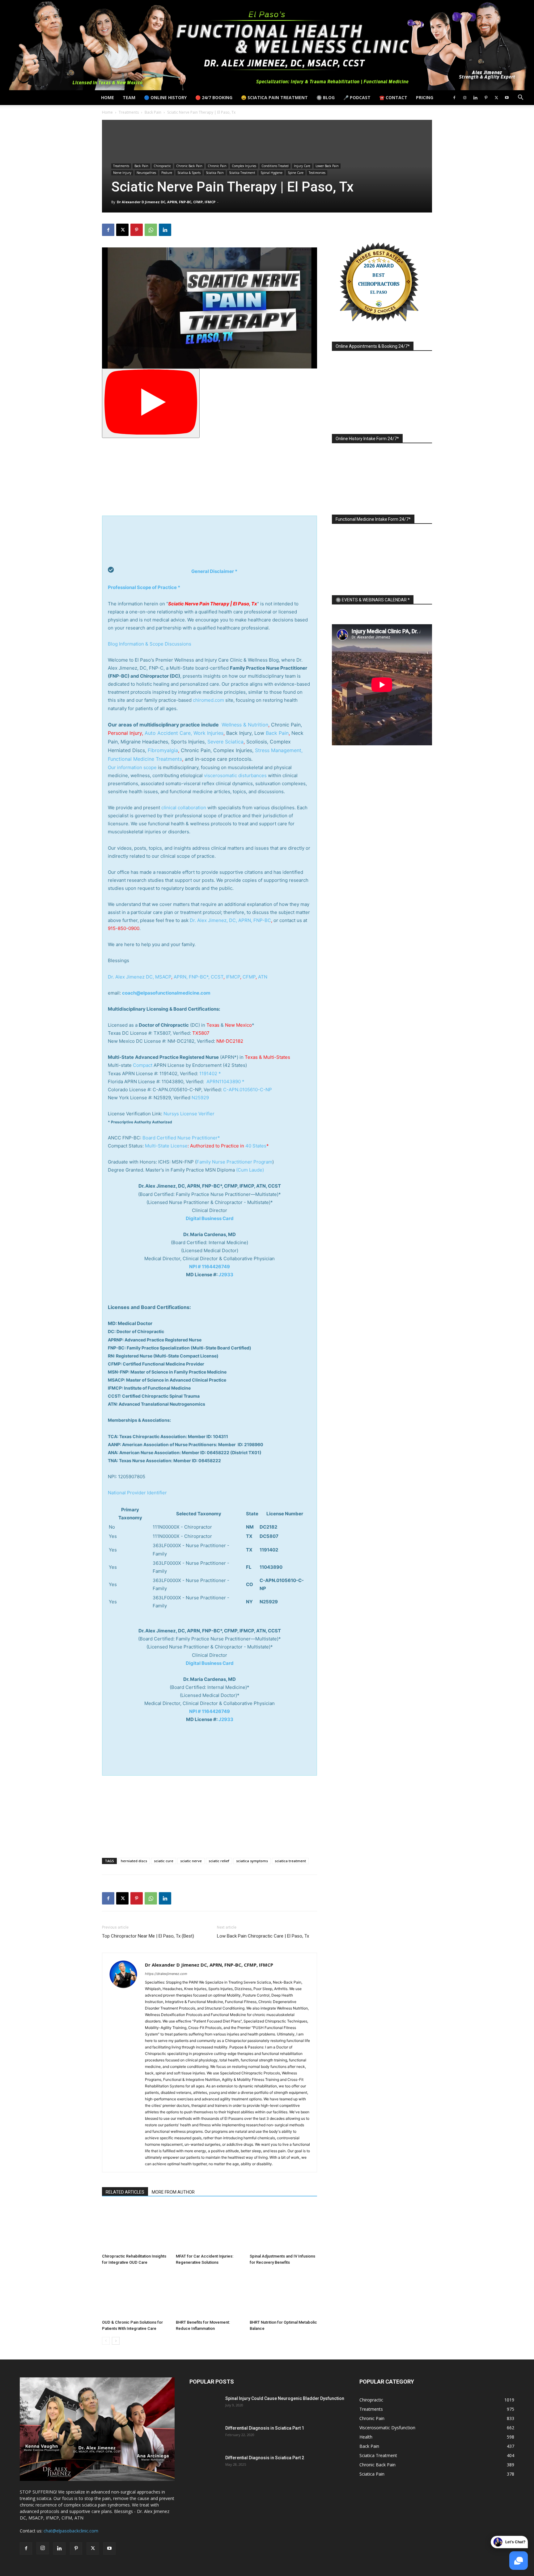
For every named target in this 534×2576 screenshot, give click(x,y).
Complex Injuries (244, 166)
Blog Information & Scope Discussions (150, 644)
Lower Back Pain (327, 166)
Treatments (129, 112)
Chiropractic (162, 166)
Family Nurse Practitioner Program (234, 1162)
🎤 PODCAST (357, 97)
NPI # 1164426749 (210, 1267)
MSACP (163, 977)
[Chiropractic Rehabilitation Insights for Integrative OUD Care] (136, 2228)
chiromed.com (208, 700)
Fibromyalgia (163, 750)
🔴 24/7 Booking (214, 97)
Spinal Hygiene (271, 173)
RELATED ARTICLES (125, 2192)
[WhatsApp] (151, 230)
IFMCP (233, 977)
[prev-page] (106, 2341)
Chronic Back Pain (189, 166)
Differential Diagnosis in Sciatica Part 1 (265, 2428)
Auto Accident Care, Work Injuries (184, 733)
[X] (496, 98)
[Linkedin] (475, 98)
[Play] (151, 403)
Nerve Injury (122, 173)
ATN (263, 977)
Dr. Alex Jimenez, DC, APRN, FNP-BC (230, 920)
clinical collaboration (184, 808)
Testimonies (317, 173)
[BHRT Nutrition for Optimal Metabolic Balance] (283, 2294)
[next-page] (116, 2341)
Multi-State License (166, 1146)
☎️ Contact (393, 97)
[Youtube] (507, 98)
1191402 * (210, 1073)
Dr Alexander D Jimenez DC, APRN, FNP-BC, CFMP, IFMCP (166, 202)
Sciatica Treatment (242, 173)
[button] (520, 98)
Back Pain (153, 112)
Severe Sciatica (225, 742)
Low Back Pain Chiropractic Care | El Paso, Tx (263, 1936)
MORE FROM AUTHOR (173, 2192)
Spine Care (296, 173)
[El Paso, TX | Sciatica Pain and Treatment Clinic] (267, 45)
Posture (167, 173)
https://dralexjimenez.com (166, 1974)
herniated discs (134, 1861)
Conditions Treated (275, 166)
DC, (150, 977)
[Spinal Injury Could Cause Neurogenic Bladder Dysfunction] (205, 2406)
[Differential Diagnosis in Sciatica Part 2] (205, 2465)
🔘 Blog (326, 97)
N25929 (200, 1098)
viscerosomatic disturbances (235, 775)
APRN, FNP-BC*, (192, 977)
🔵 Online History (165, 97)
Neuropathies (146, 173)
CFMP (249, 977)
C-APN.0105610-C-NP (248, 1090)
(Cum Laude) (249, 1170)
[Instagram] (465, 98)
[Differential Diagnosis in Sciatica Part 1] (205, 2436)
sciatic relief (219, 1861)
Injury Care (302, 166)
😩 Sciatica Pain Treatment (274, 97)
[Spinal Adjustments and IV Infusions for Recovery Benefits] (283, 2228)
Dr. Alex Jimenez (126, 977)
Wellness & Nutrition (245, 725)
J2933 (226, 1275)
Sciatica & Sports (189, 173)
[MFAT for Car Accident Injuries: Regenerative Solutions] (210, 2228)
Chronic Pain (217, 166)
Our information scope (132, 767)
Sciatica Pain (215, 173)
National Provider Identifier (137, 1493)
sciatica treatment (290, 1861)
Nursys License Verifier (189, 1114)
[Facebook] (454, 98)
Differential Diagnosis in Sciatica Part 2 (265, 2458)
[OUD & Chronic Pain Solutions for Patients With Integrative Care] (136, 2294)
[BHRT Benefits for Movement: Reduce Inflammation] (210, 2294)
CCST (217, 977)
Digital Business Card (210, 1218)
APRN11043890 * (225, 1082)
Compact (143, 1065)
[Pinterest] (486, 98)
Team (129, 97)
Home (108, 97)
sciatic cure (164, 1861)
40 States (256, 1146)
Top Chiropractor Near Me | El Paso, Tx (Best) (148, 1936)
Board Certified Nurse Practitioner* (181, 1138)
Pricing (425, 97)
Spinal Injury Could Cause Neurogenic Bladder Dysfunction (285, 2398)
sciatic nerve (191, 1861)
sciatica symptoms (252, 1861)
